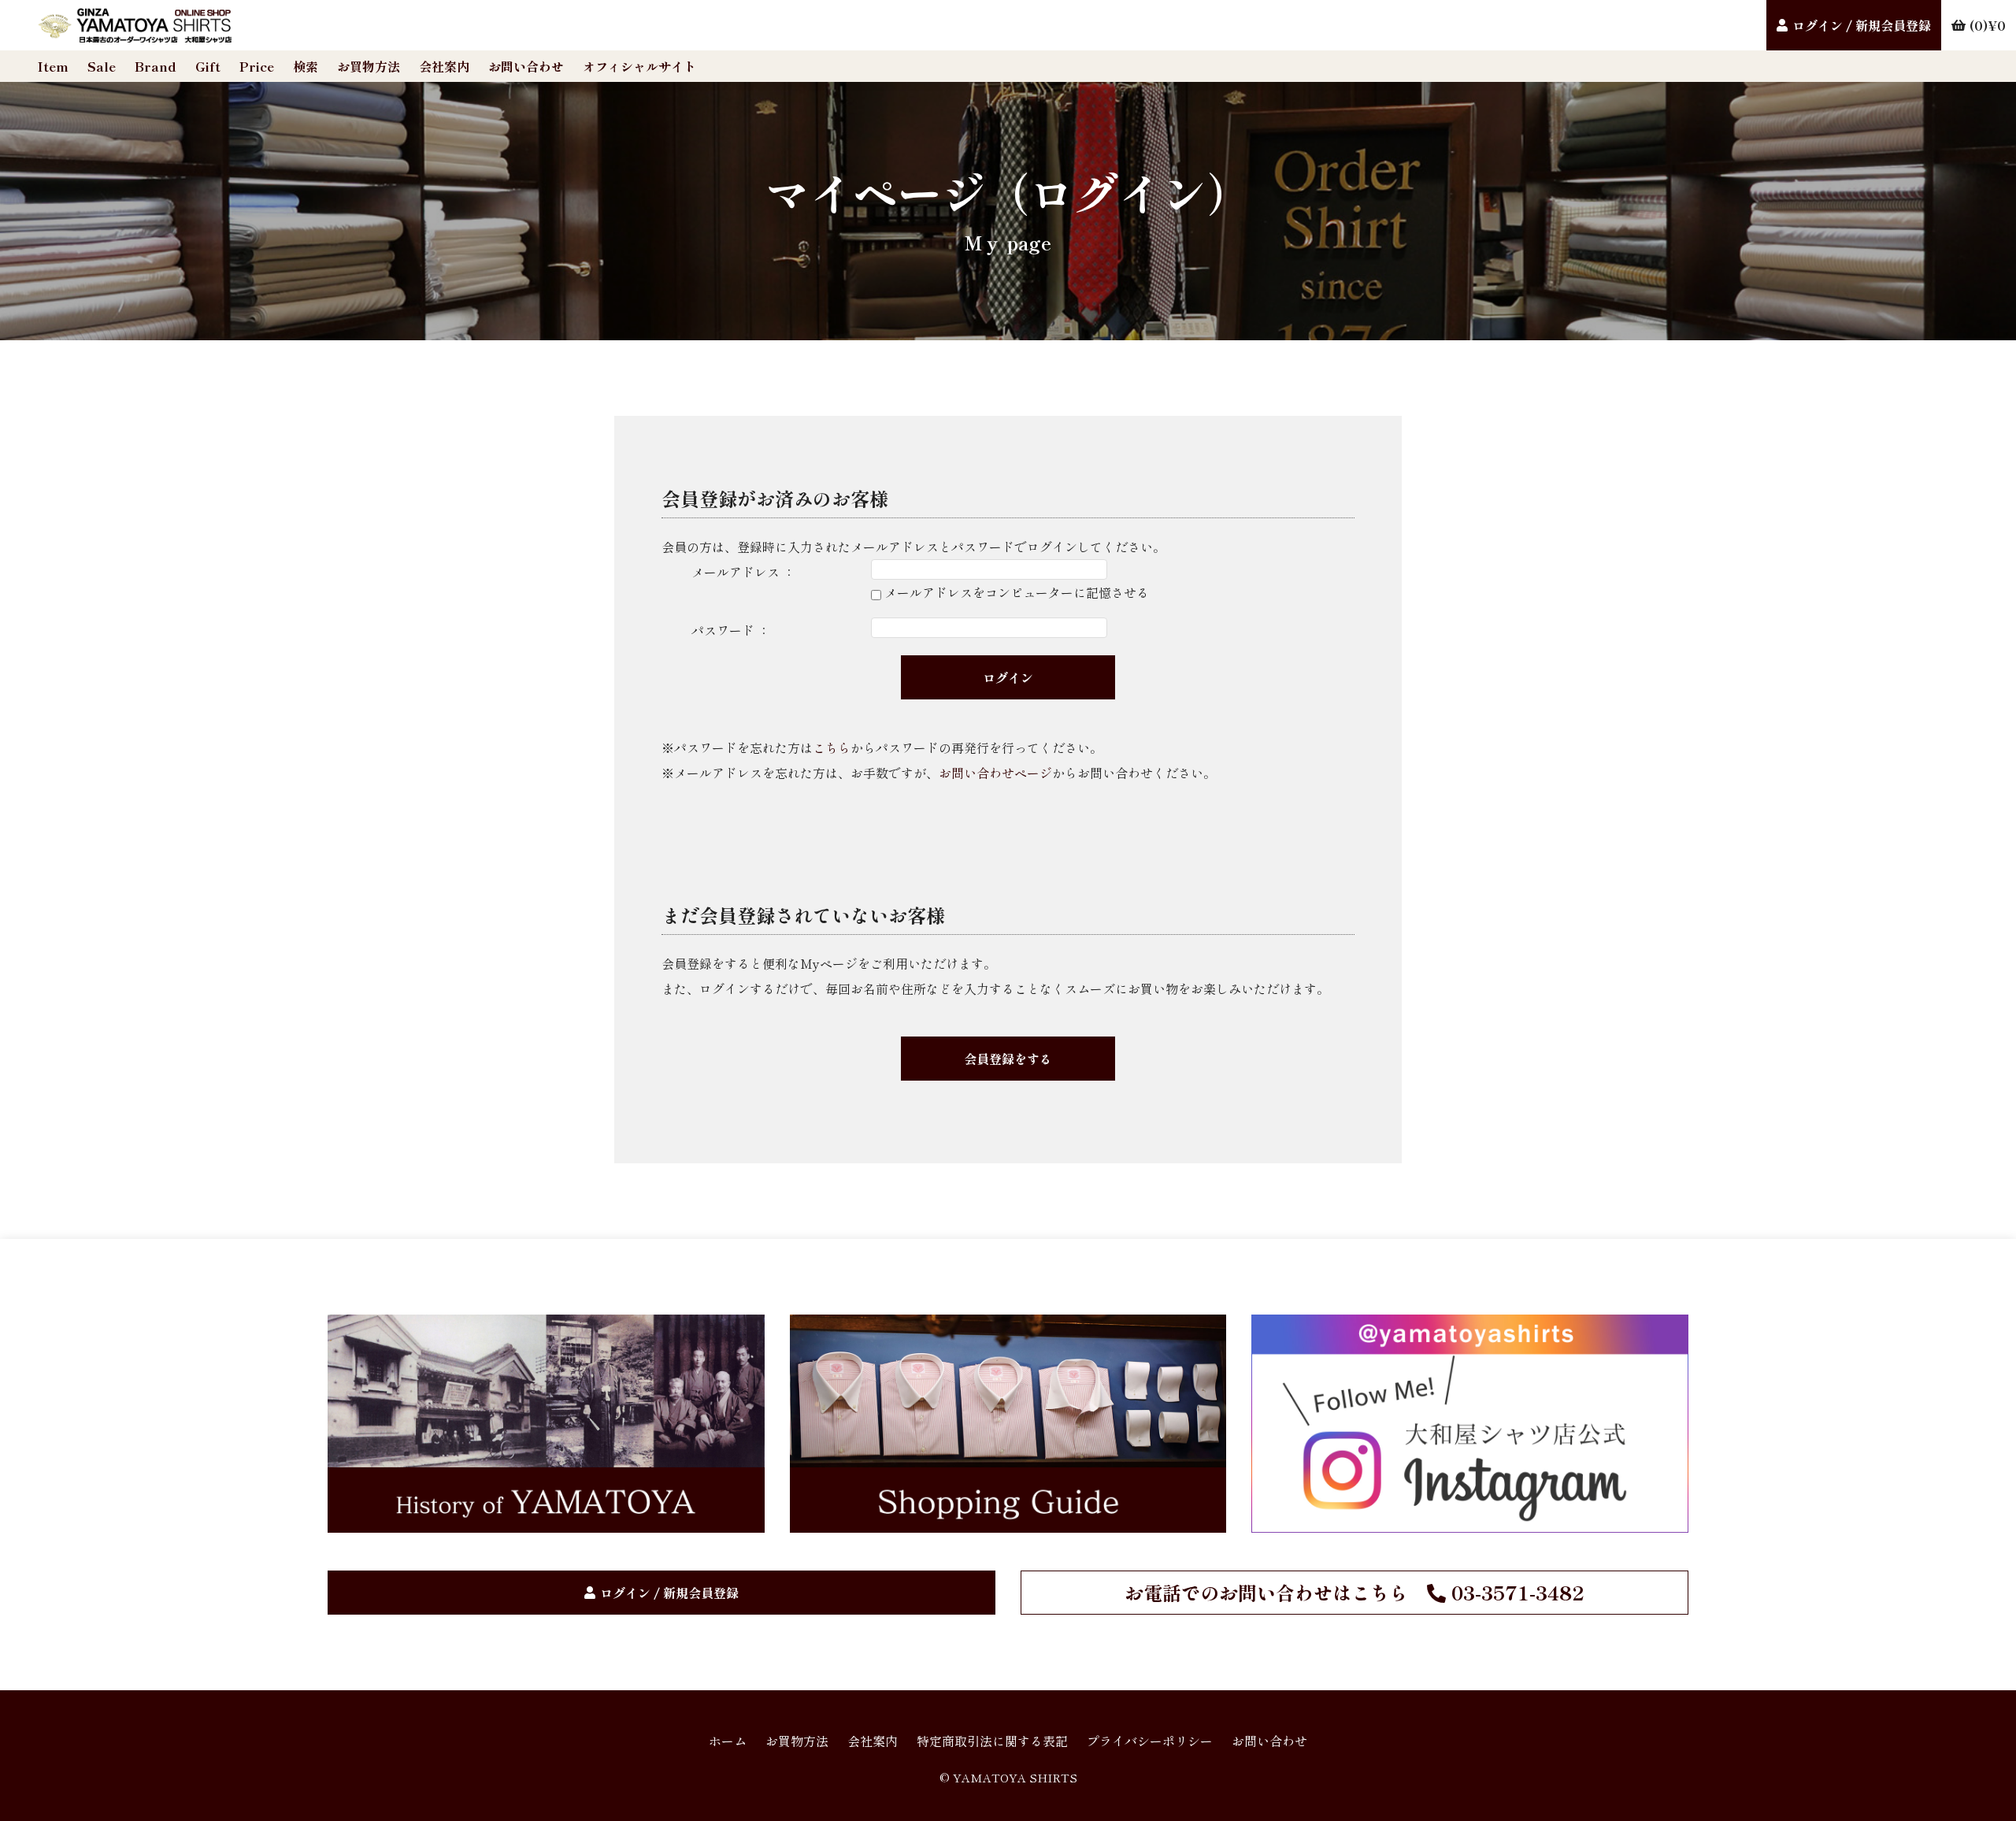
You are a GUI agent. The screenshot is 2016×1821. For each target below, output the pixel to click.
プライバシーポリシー (1150, 1741)
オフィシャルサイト (639, 66)
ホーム (728, 1741)
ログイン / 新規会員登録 (1862, 25)
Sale (102, 66)
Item (53, 66)
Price (257, 66)
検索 (306, 66)
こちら (832, 747)
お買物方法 (369, 66)
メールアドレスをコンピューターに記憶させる (1017, 592)
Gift (208, 66)
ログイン (1008, 677)
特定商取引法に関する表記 (992, 1741)
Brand (156, 66)
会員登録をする (1008, 1059)
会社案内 (444, 66)
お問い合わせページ (995, 773)
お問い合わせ (526, 66)
